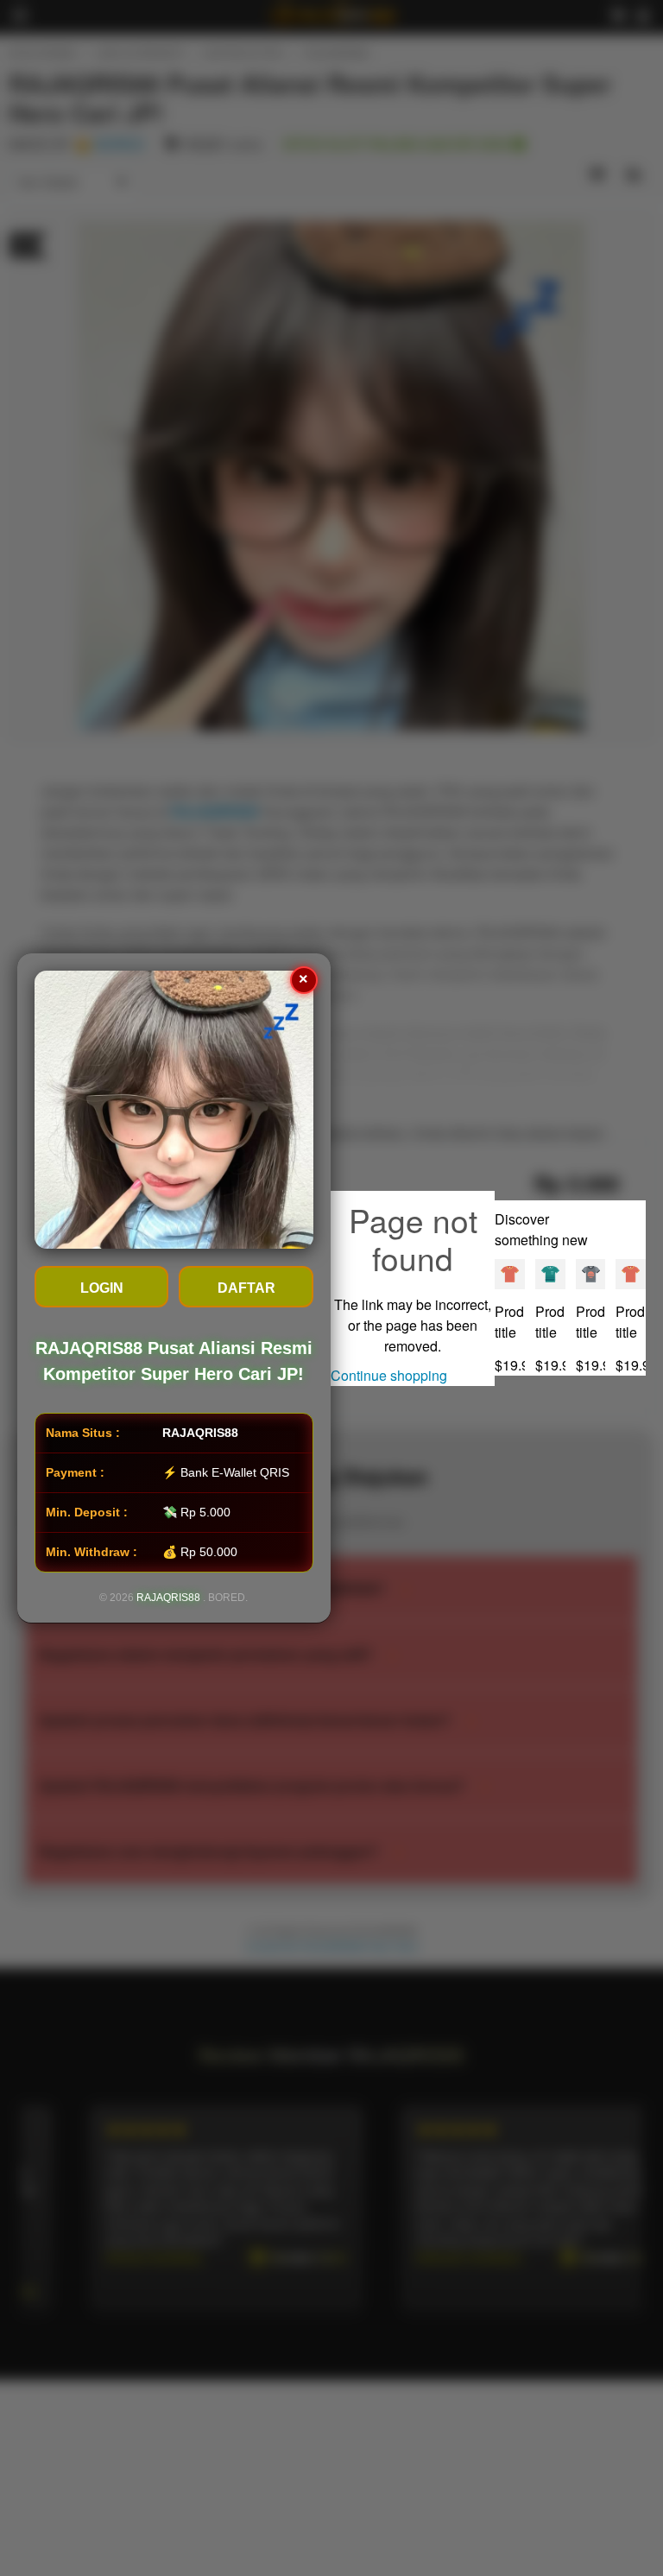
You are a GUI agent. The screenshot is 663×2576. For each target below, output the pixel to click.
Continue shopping (389, 1375)
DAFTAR (246, 1288)
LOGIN (102, 1288)
